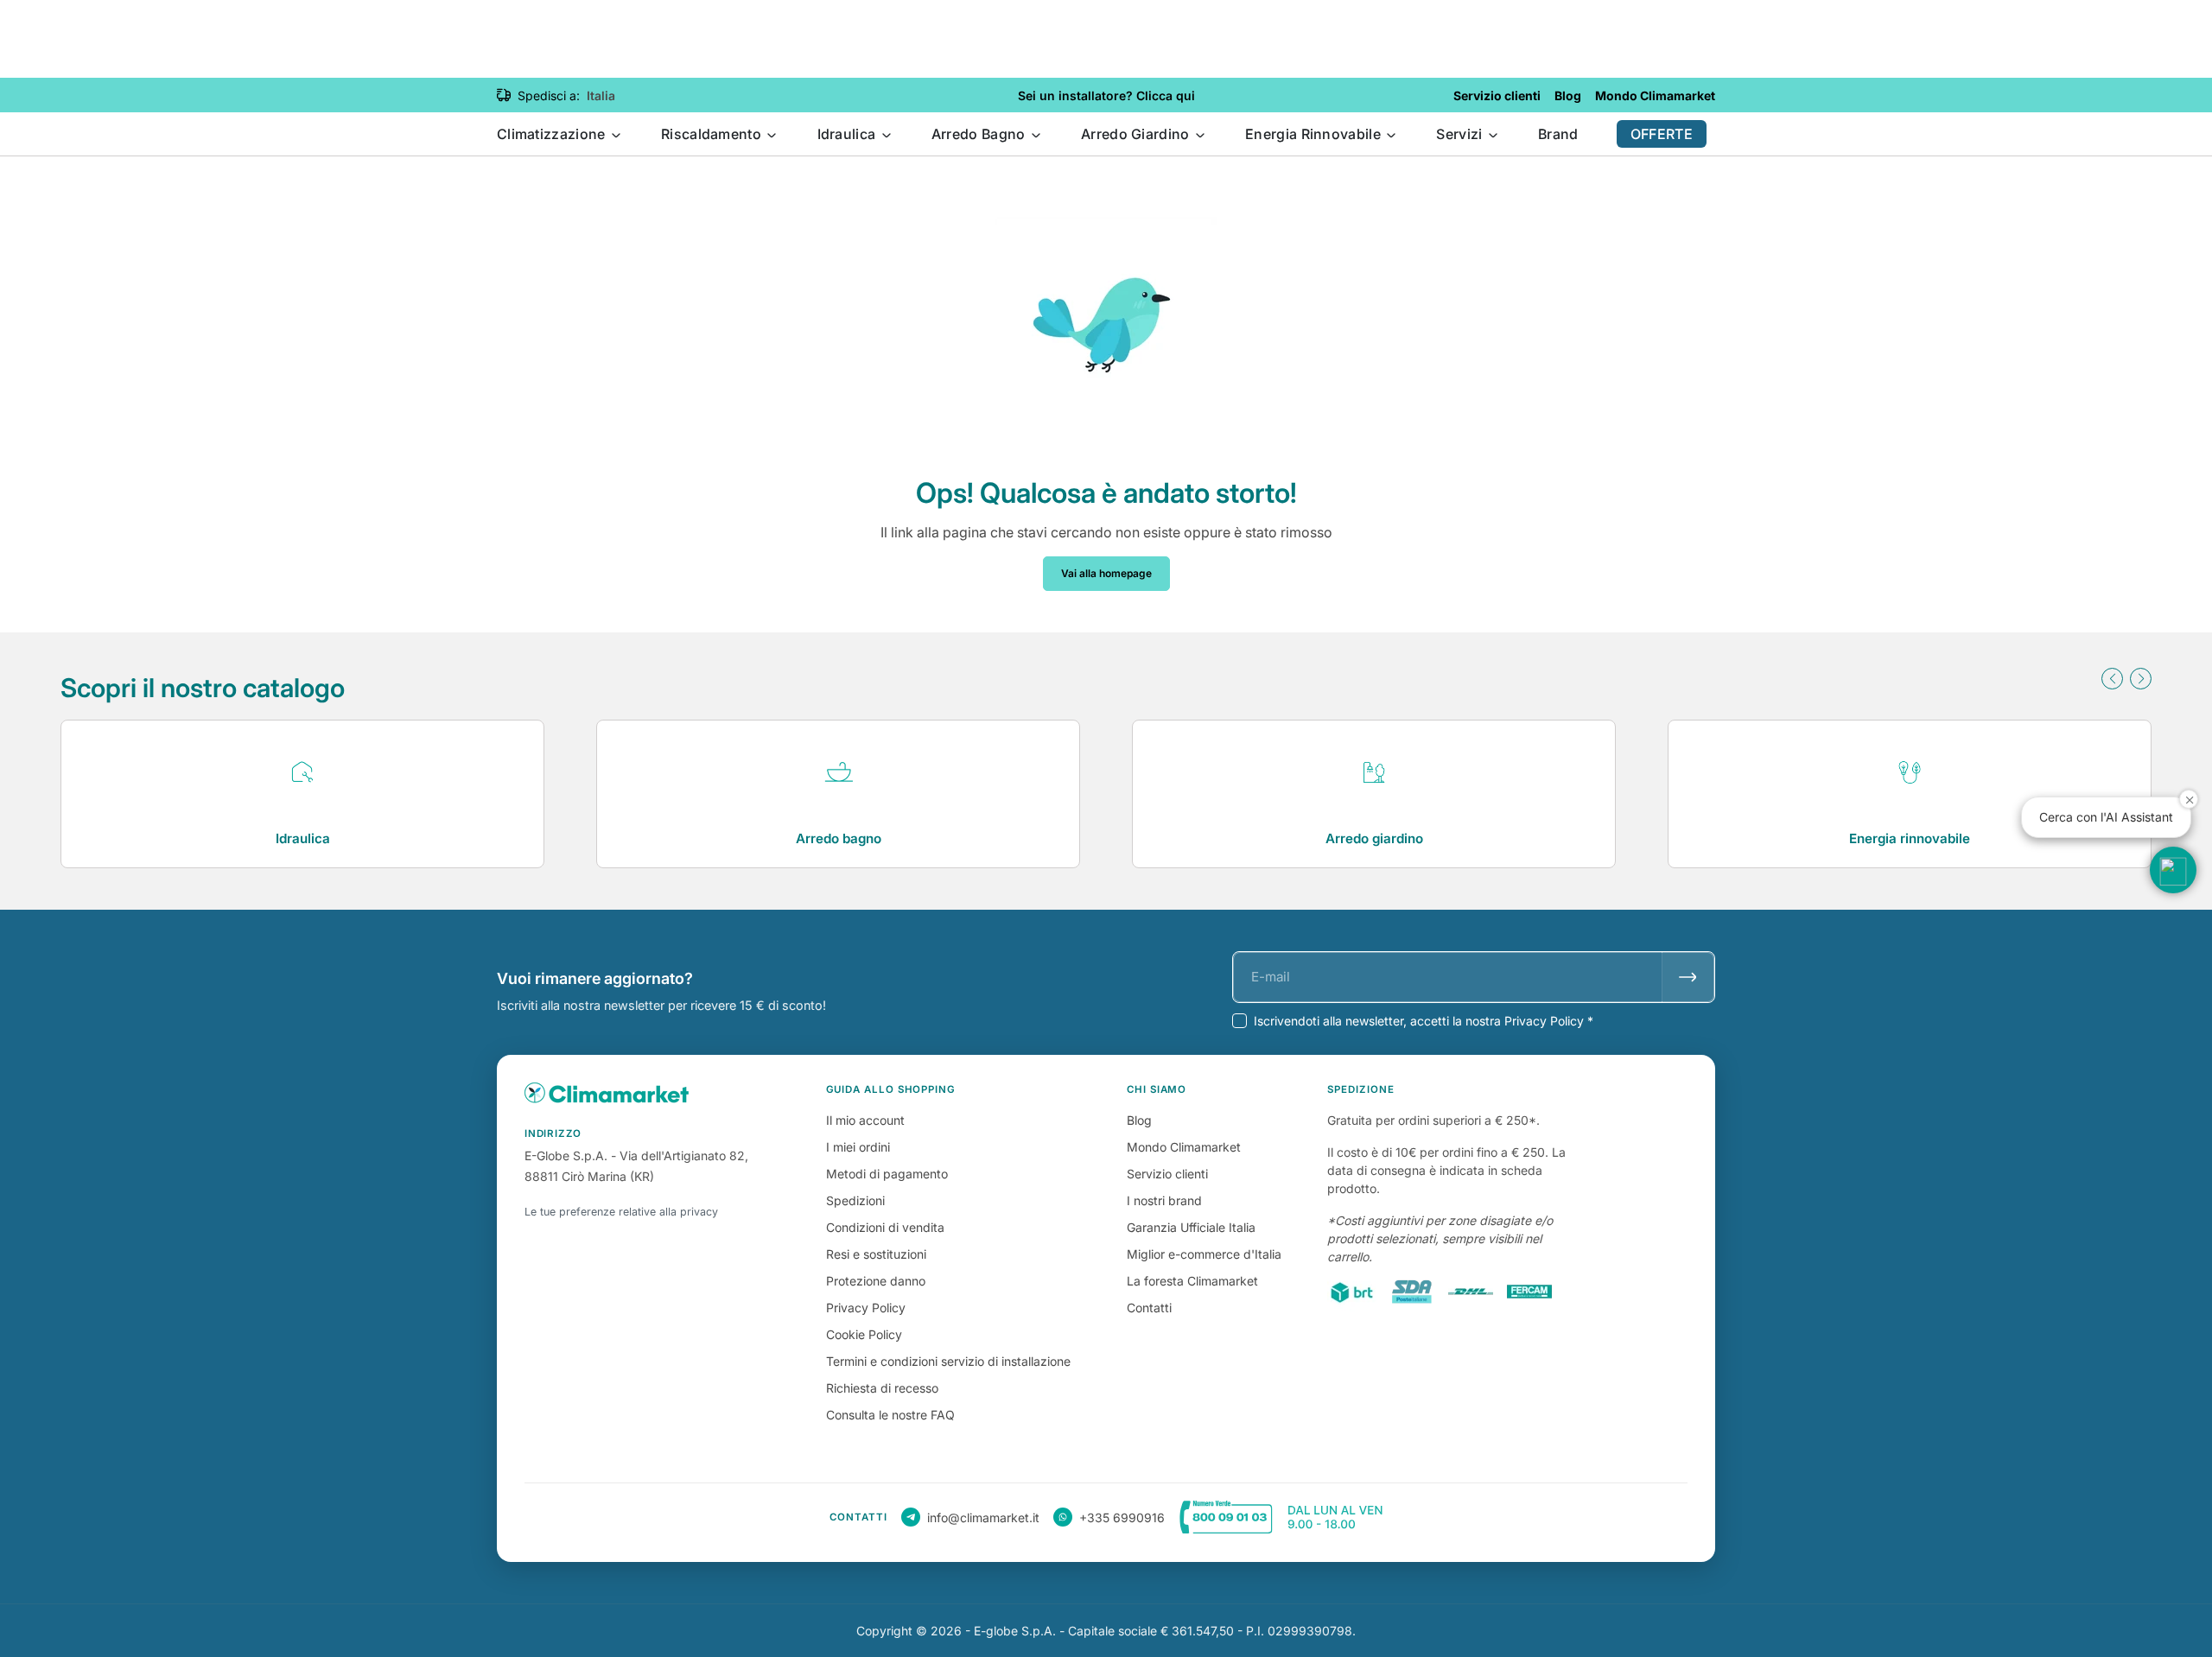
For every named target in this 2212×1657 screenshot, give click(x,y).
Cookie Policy (864, 1334)
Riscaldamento (713, 134)
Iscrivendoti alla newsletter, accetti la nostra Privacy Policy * (1424, 1021)
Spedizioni (855, 1200)
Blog (1139, 1120)
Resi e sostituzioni (876, 1254)
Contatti (1149, 1308)
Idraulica (849, 134)
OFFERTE (1662, 134)
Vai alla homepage (1106, 573)
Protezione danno (876, 1281)
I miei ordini (858, 1147)
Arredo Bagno (980, 134)
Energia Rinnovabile (1315, 134)
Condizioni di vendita (885, 1227)
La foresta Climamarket (1192, 1281)
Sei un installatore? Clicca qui (1106, 95)
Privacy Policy (866, 1308)
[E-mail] (1688, 977)
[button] (2112, 679)
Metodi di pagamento (887, 1174)
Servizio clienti (1167, 1174)
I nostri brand (1164, 1200)
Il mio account (865, 1120)
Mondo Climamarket (1184, 1147)
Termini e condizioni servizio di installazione (948, 1361)
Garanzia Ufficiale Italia (1191, 1227)
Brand (1558, 134)
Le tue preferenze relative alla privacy (621, 1212)
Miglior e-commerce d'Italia (1204, 1254)
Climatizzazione (553, 134)
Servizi (1461, 134)
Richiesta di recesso (882, 1388)
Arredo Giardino (1137, 134)
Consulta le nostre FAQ (890, 1415)
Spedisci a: (549, 95)
